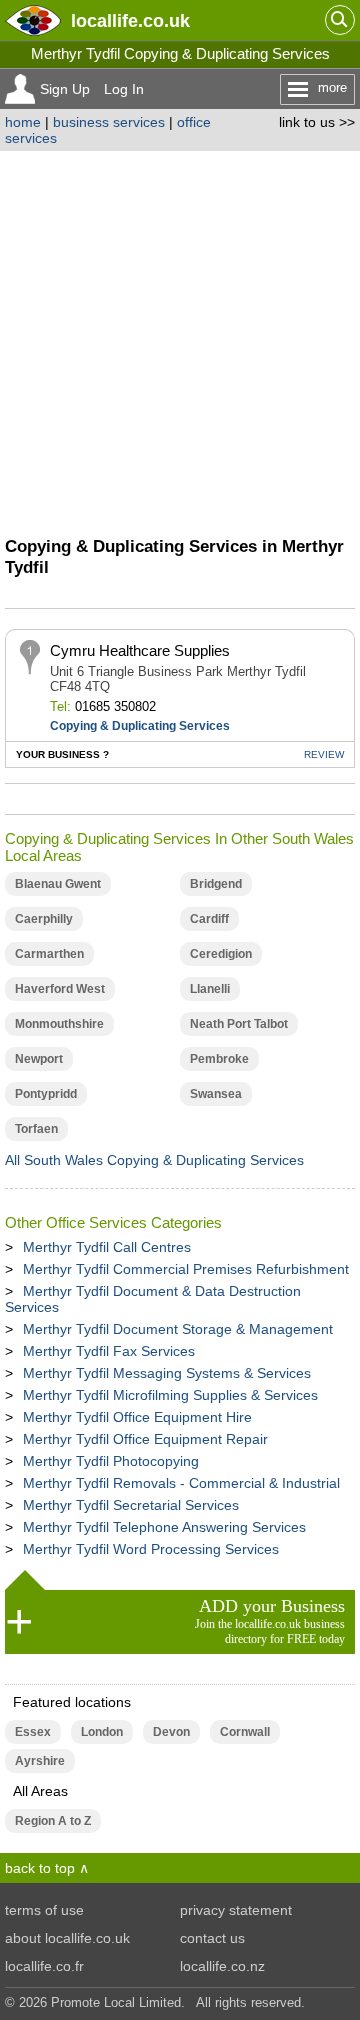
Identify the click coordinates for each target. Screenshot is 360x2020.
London (102, 1732)
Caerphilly (44, 919)
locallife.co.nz (222, 1966)
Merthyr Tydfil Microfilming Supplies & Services (170, 1395)
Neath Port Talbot (239, 1024)
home (23, 122)
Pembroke (219, 1059)
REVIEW (324, 754)
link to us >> (317, 122)
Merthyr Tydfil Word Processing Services (151, 1549)
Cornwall (245, 1732)
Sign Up (65, 89)
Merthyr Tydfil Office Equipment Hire (137, 1417)
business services (109, 122)
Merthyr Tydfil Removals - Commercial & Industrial (181, 1483)
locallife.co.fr (44, 1966)
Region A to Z (53, 1821)
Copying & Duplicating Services (140, 726)
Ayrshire (40, 1761)
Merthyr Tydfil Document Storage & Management (178, 1329)
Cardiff (209, 919)
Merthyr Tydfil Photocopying (111, 1461)
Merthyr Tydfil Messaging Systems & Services (167, 1373)
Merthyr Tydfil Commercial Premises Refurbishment (186, 1269)
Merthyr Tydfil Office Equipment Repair (145, 1439)
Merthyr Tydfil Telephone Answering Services (164, 1527)
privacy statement (236, 1910)
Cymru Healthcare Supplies (140, 650)
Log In (124, 89)
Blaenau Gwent (58, 884)
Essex (33, 1732)
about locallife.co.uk (67, 1938)
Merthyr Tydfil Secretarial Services (131, 1505)
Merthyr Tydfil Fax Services (109, 1351)
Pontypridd (46, 1094)
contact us (212, 1938)
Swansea (216, 1094)
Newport (39, 1059)
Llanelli (210, 989)
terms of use (44, 1910)
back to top (40, 1868)
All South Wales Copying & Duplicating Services (154, 1160)
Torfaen (36, 1129)
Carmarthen (49, 954)
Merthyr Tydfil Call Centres (107, 1247)
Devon (171, 1732)
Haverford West (60, 989)
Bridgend (216, 884)
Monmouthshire (59, 1024)
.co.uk (130, 20)
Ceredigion (221, 954)
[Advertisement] (180, 341)
